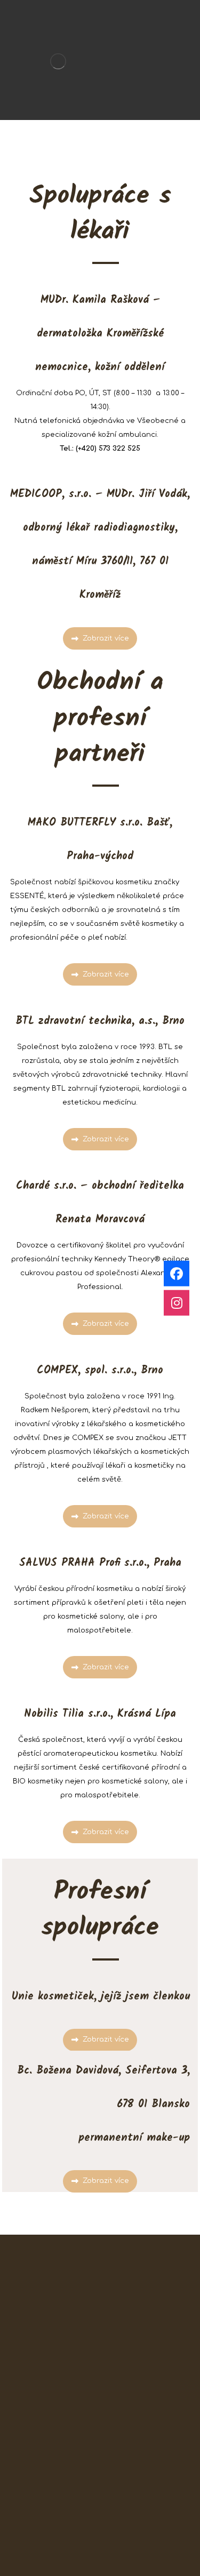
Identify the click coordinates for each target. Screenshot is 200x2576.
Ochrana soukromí (100, 2557)
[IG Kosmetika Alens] (177, 1302)
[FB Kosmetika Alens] (177, 1274)
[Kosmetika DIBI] (58, 61)
